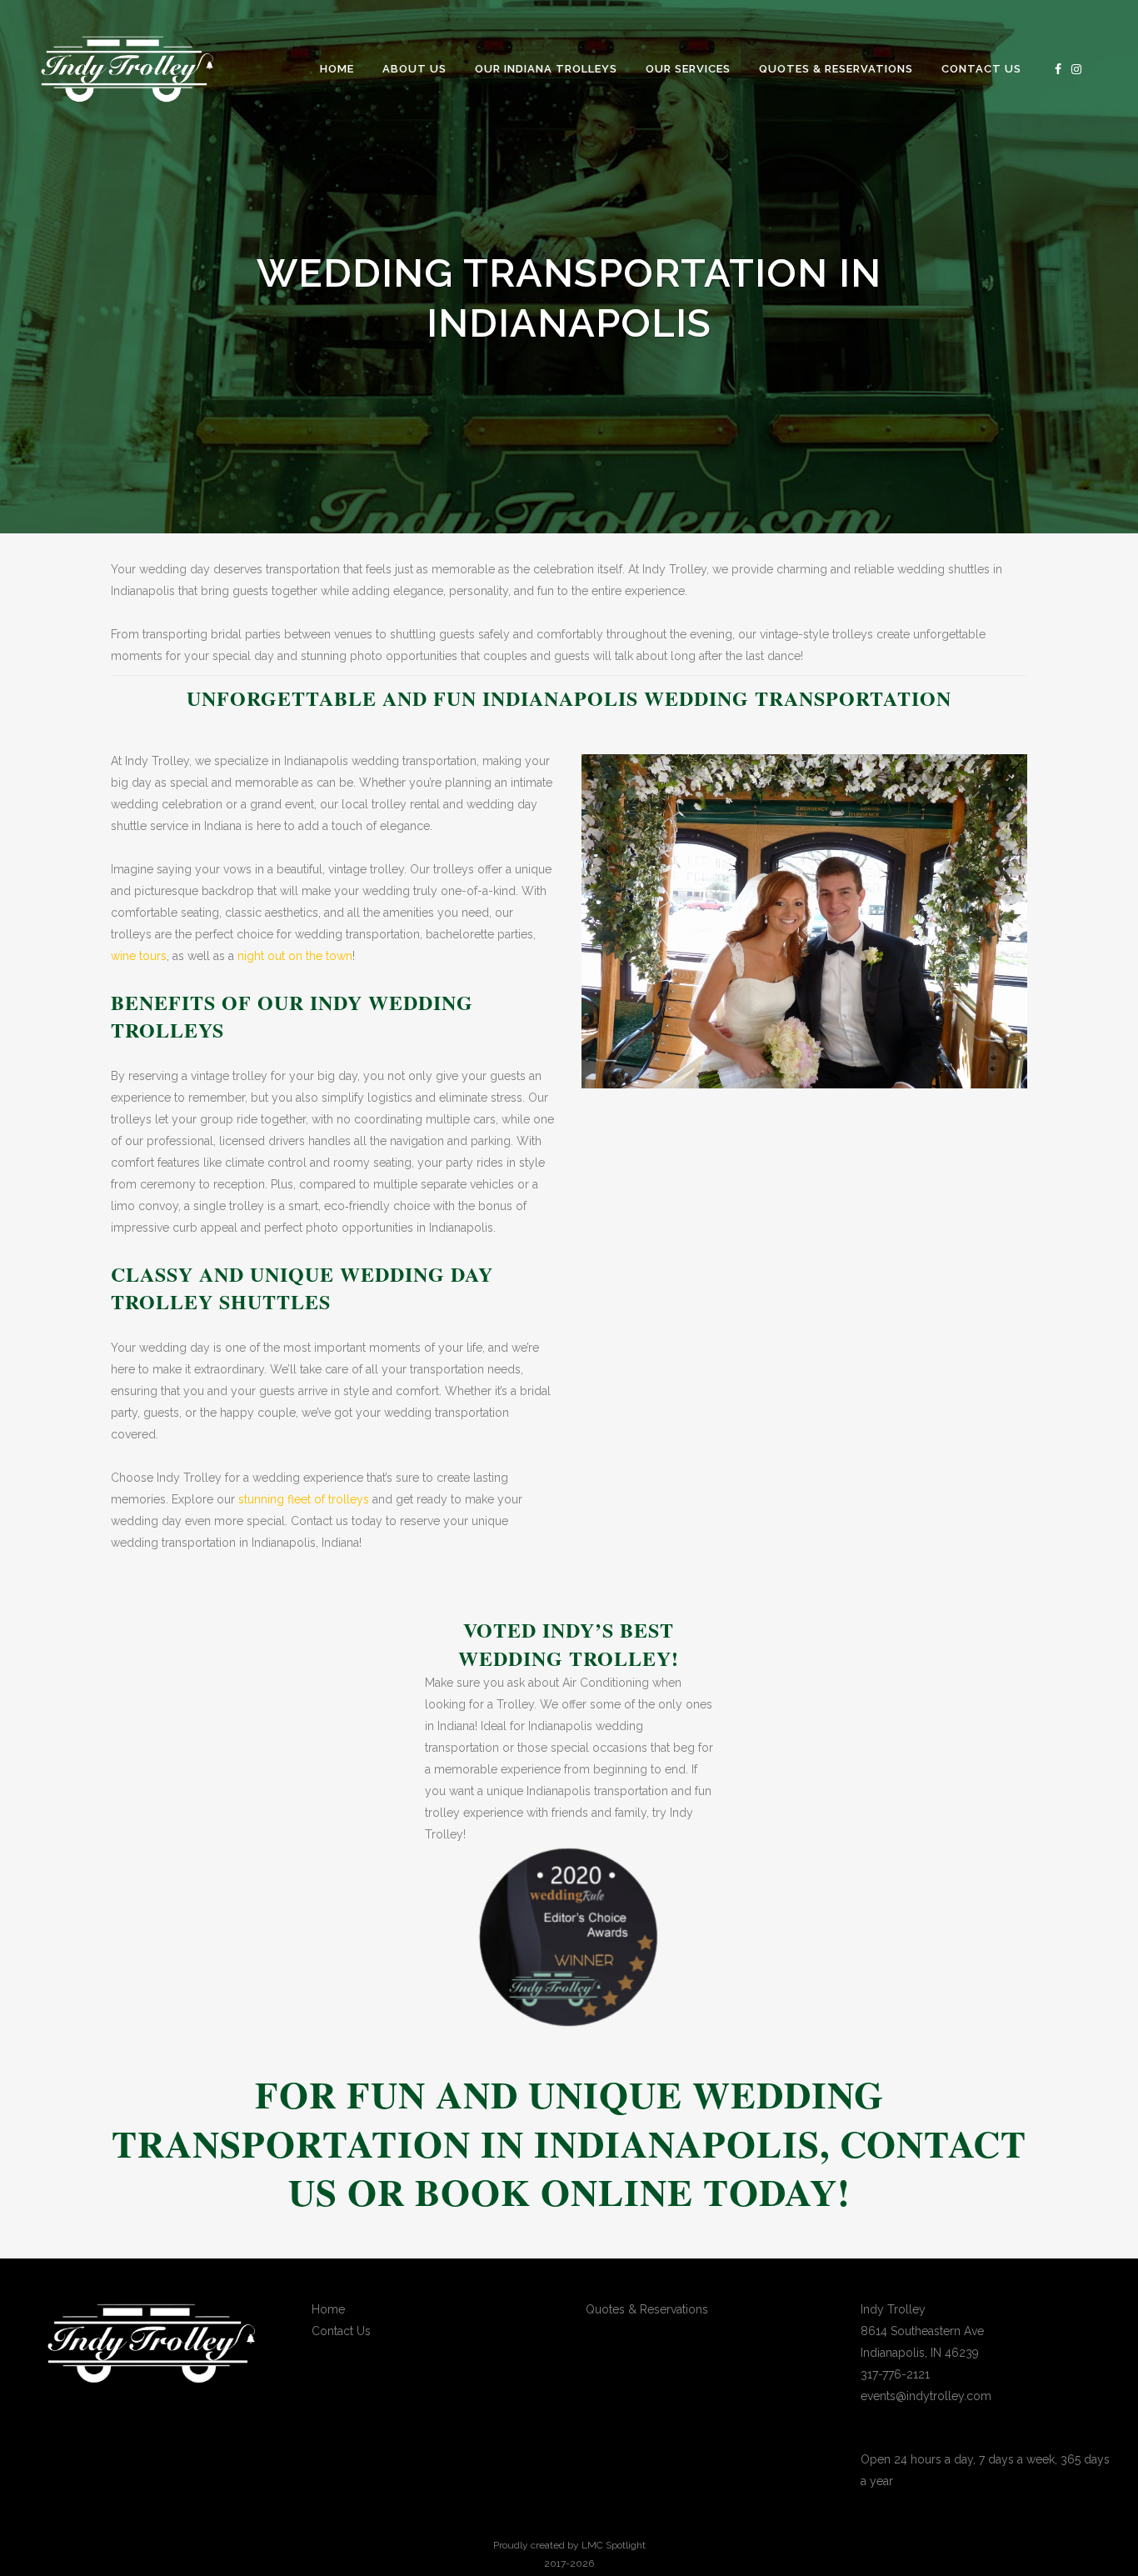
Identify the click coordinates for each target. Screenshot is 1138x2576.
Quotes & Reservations (647, 2309)
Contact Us (341, 2331)
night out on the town (295, 956)
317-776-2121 (895, 2374)
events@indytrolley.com (926, 2396)
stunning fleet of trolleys (304, 1499)
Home (328, 2309)
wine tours (139, 956)
